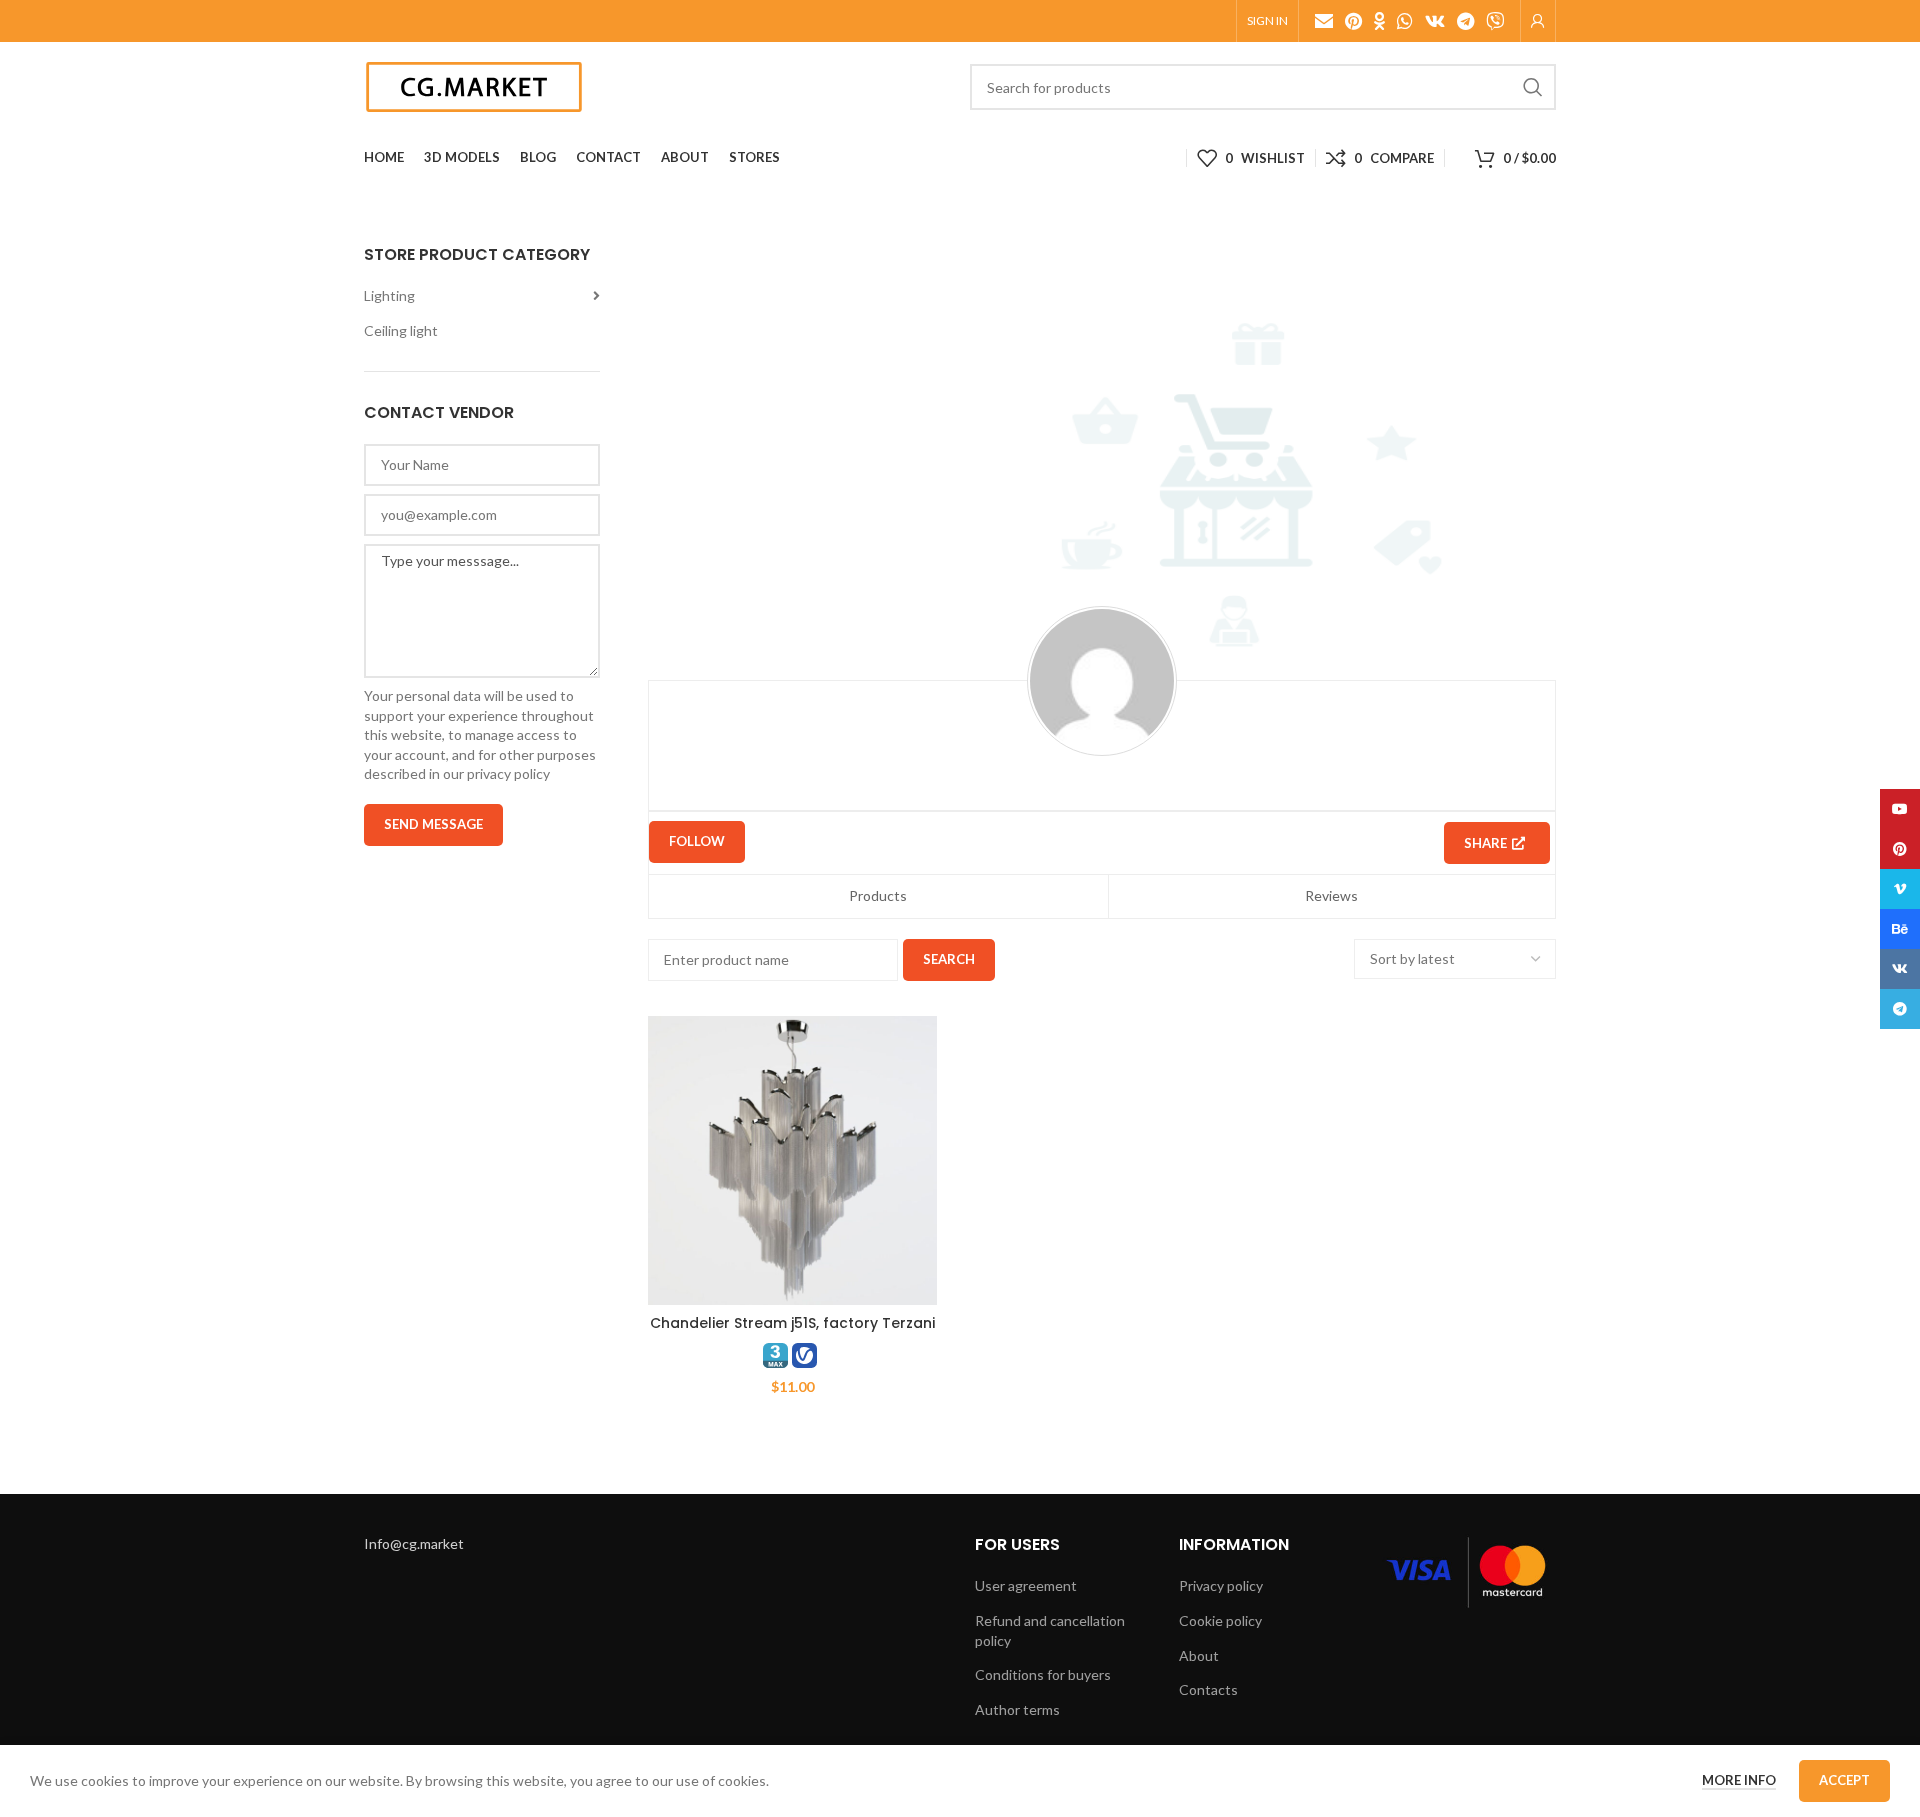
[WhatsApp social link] (1405, 21)
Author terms (1017, 1709)
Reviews (1331, 895)
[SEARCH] (1533, 87)
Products (878, 895)
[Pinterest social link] (1353, 21)
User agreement (1026, 1585)
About (1199, 1655)
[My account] (1538, 21)
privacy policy (508, 773)
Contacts (1208, 1689)
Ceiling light (401, 330)
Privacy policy (1221, 1585)
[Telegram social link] (1465, 21)
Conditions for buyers (1043, 1674)
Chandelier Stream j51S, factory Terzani (792, 1323)
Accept (1844, 1780)
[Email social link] (1324, 21)
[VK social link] (1435, 21)
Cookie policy (1220, 1620)
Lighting (389, 295)
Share (1485, 843)
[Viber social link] (1495, 21)
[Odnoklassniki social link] (1379, 21)
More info (1739, 1780)
